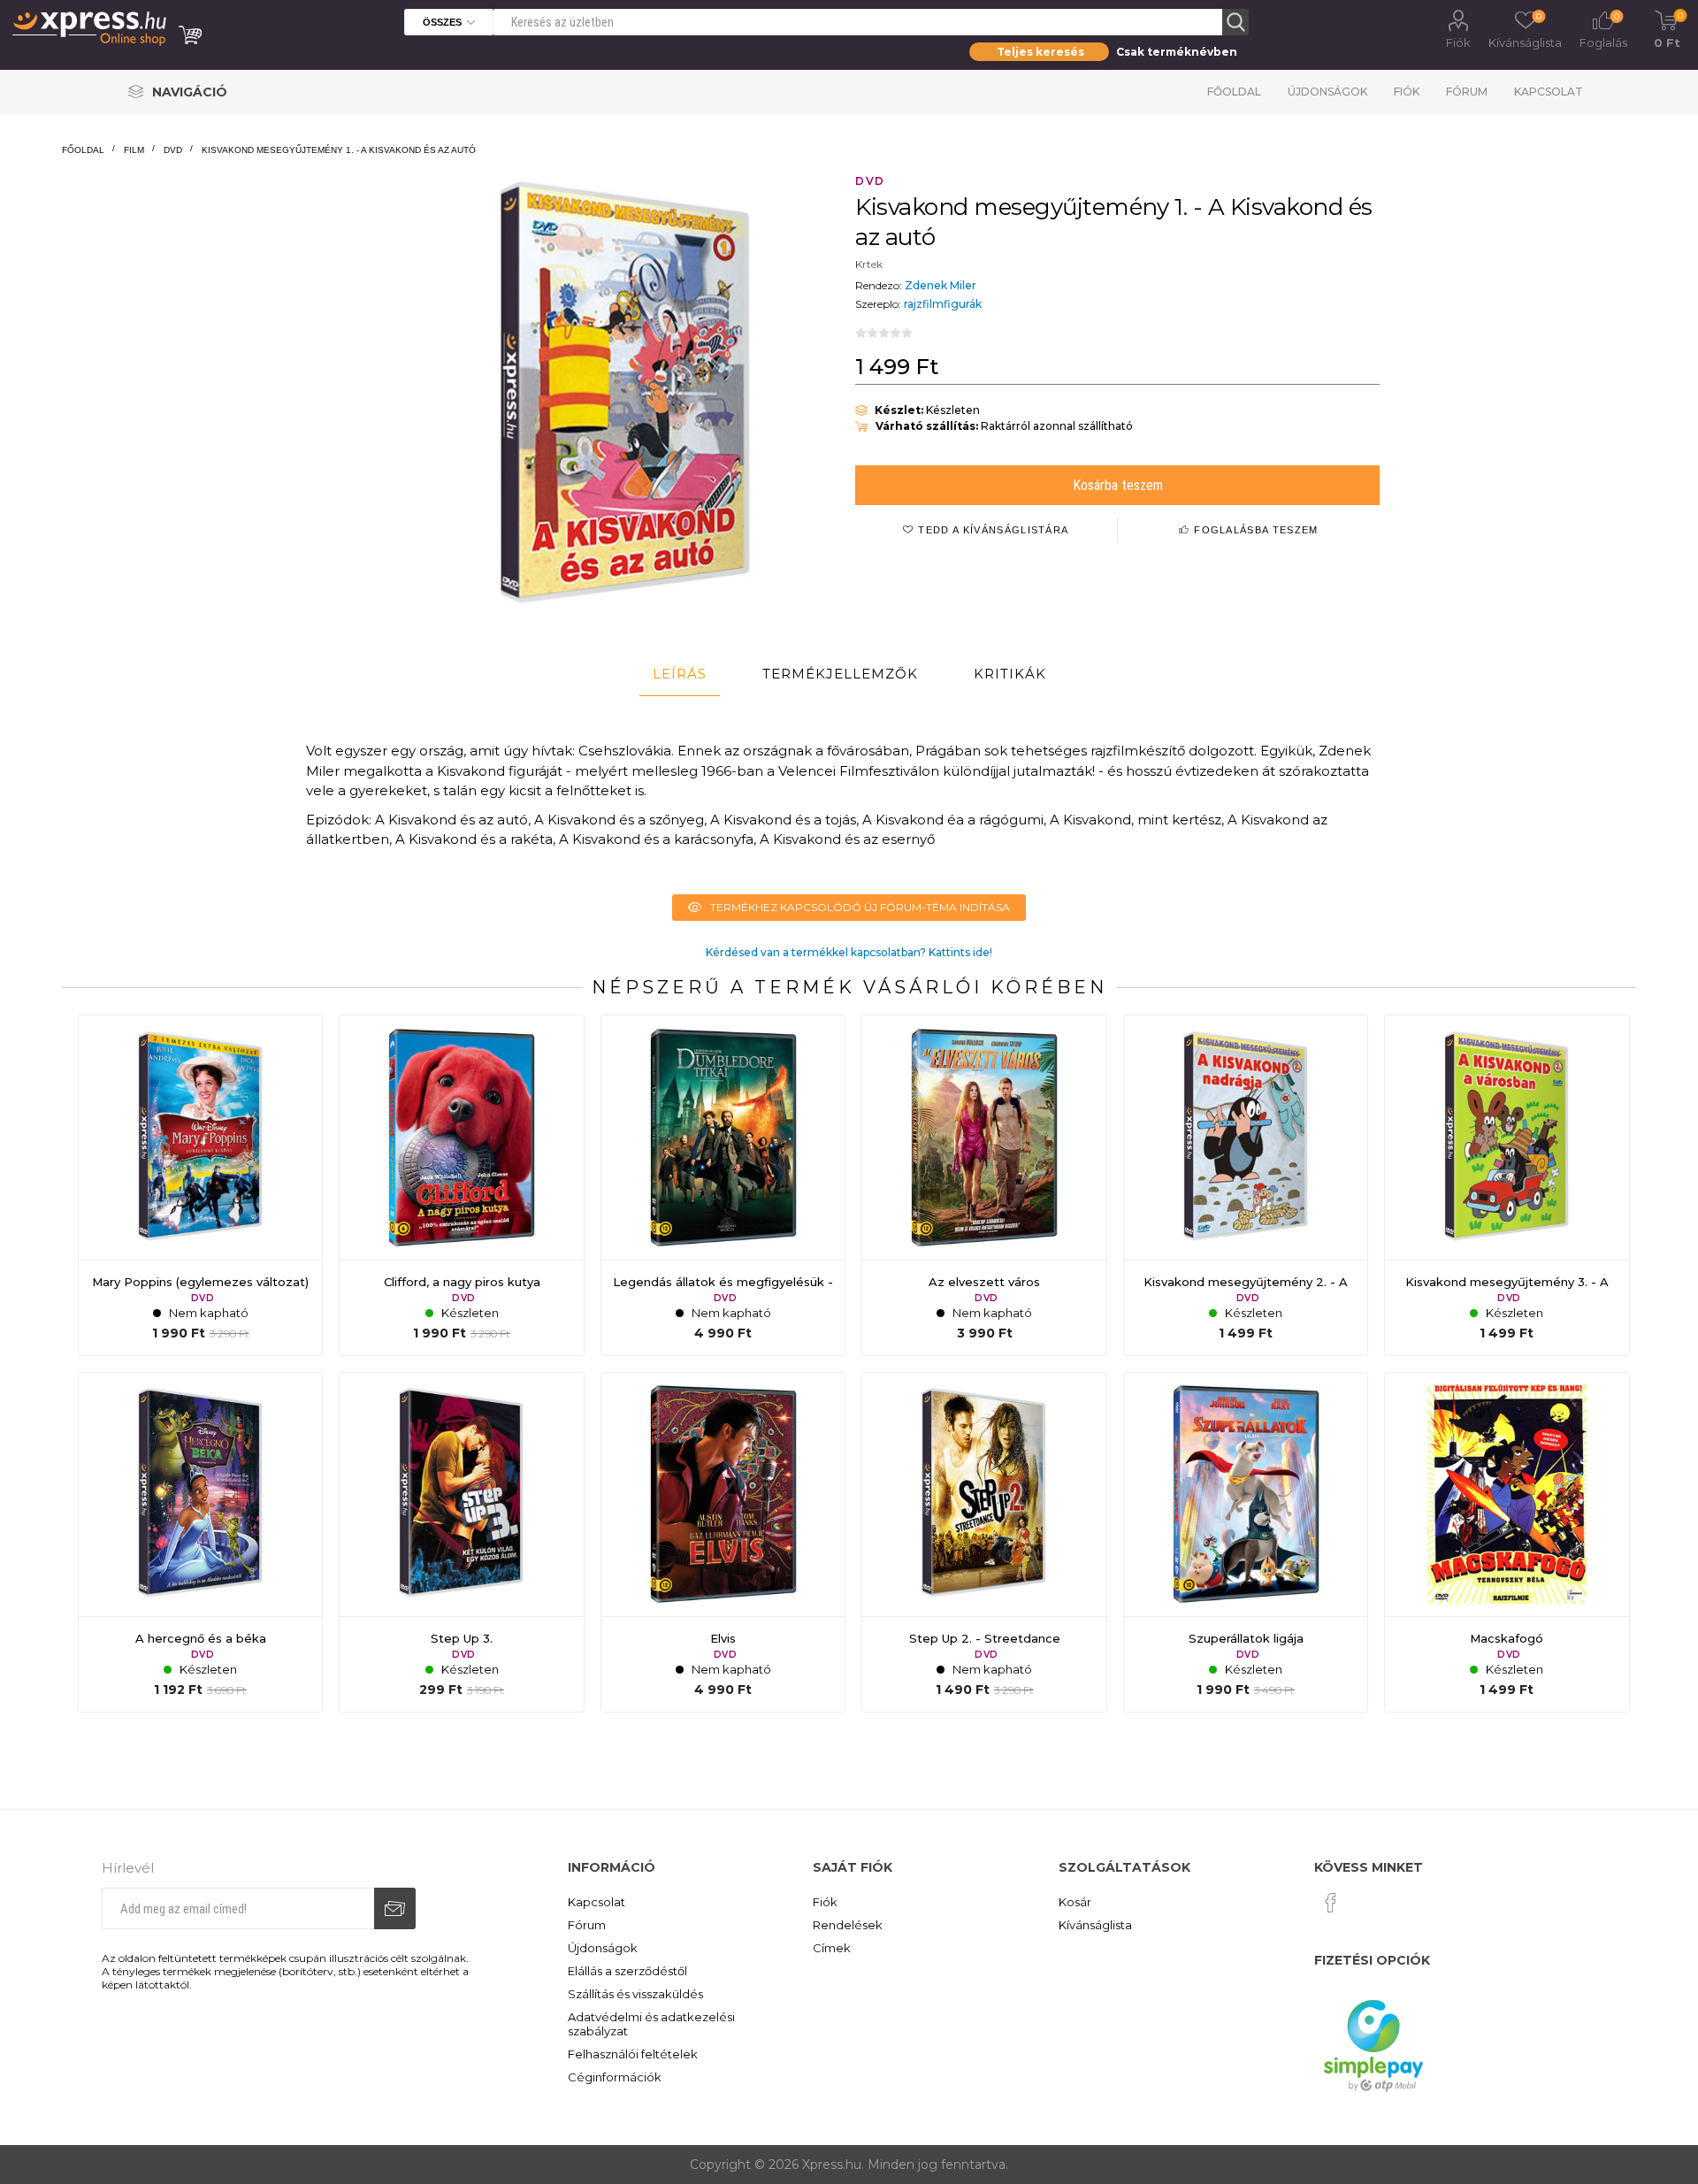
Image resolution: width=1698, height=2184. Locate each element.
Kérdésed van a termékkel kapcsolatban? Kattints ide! (849, 952)
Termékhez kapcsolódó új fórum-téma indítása (860, 907)
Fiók (1458, 42)
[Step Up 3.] (462, 1543)
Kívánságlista (1095, 1925)
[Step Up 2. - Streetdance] (984, 1543)
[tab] (680, 674)
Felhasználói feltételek (633, 2054)
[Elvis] (723, 1543)
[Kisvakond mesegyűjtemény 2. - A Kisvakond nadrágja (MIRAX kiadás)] (1246, 1185)
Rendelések (848, 1925)
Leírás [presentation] (680, 674)
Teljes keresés (1040, 52)
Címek (832, 1948)
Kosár (1075, 1902)
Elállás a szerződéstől (627, 1971)
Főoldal (1234, 92)
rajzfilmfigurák (943, 304)
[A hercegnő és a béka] (201, 1543)
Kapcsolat (1549, 92)
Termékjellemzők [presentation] (840, 674)
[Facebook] (1331, 1903)
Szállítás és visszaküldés (635, 1994)
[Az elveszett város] (984, 1185)
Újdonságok (1327, 92)
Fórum (1467, 92)
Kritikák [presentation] (1010, 674)
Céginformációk (615, 2077)
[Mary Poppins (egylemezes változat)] (201, 1185)
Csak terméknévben (1177, 52)
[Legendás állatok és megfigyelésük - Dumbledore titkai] (723, 1185)
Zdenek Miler (941, 285)
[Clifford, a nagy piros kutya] (462, 1185)
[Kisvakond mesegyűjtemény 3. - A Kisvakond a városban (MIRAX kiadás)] (1507, 1185)
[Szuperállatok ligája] (1246, 1543)
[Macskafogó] (1507, 1543)
